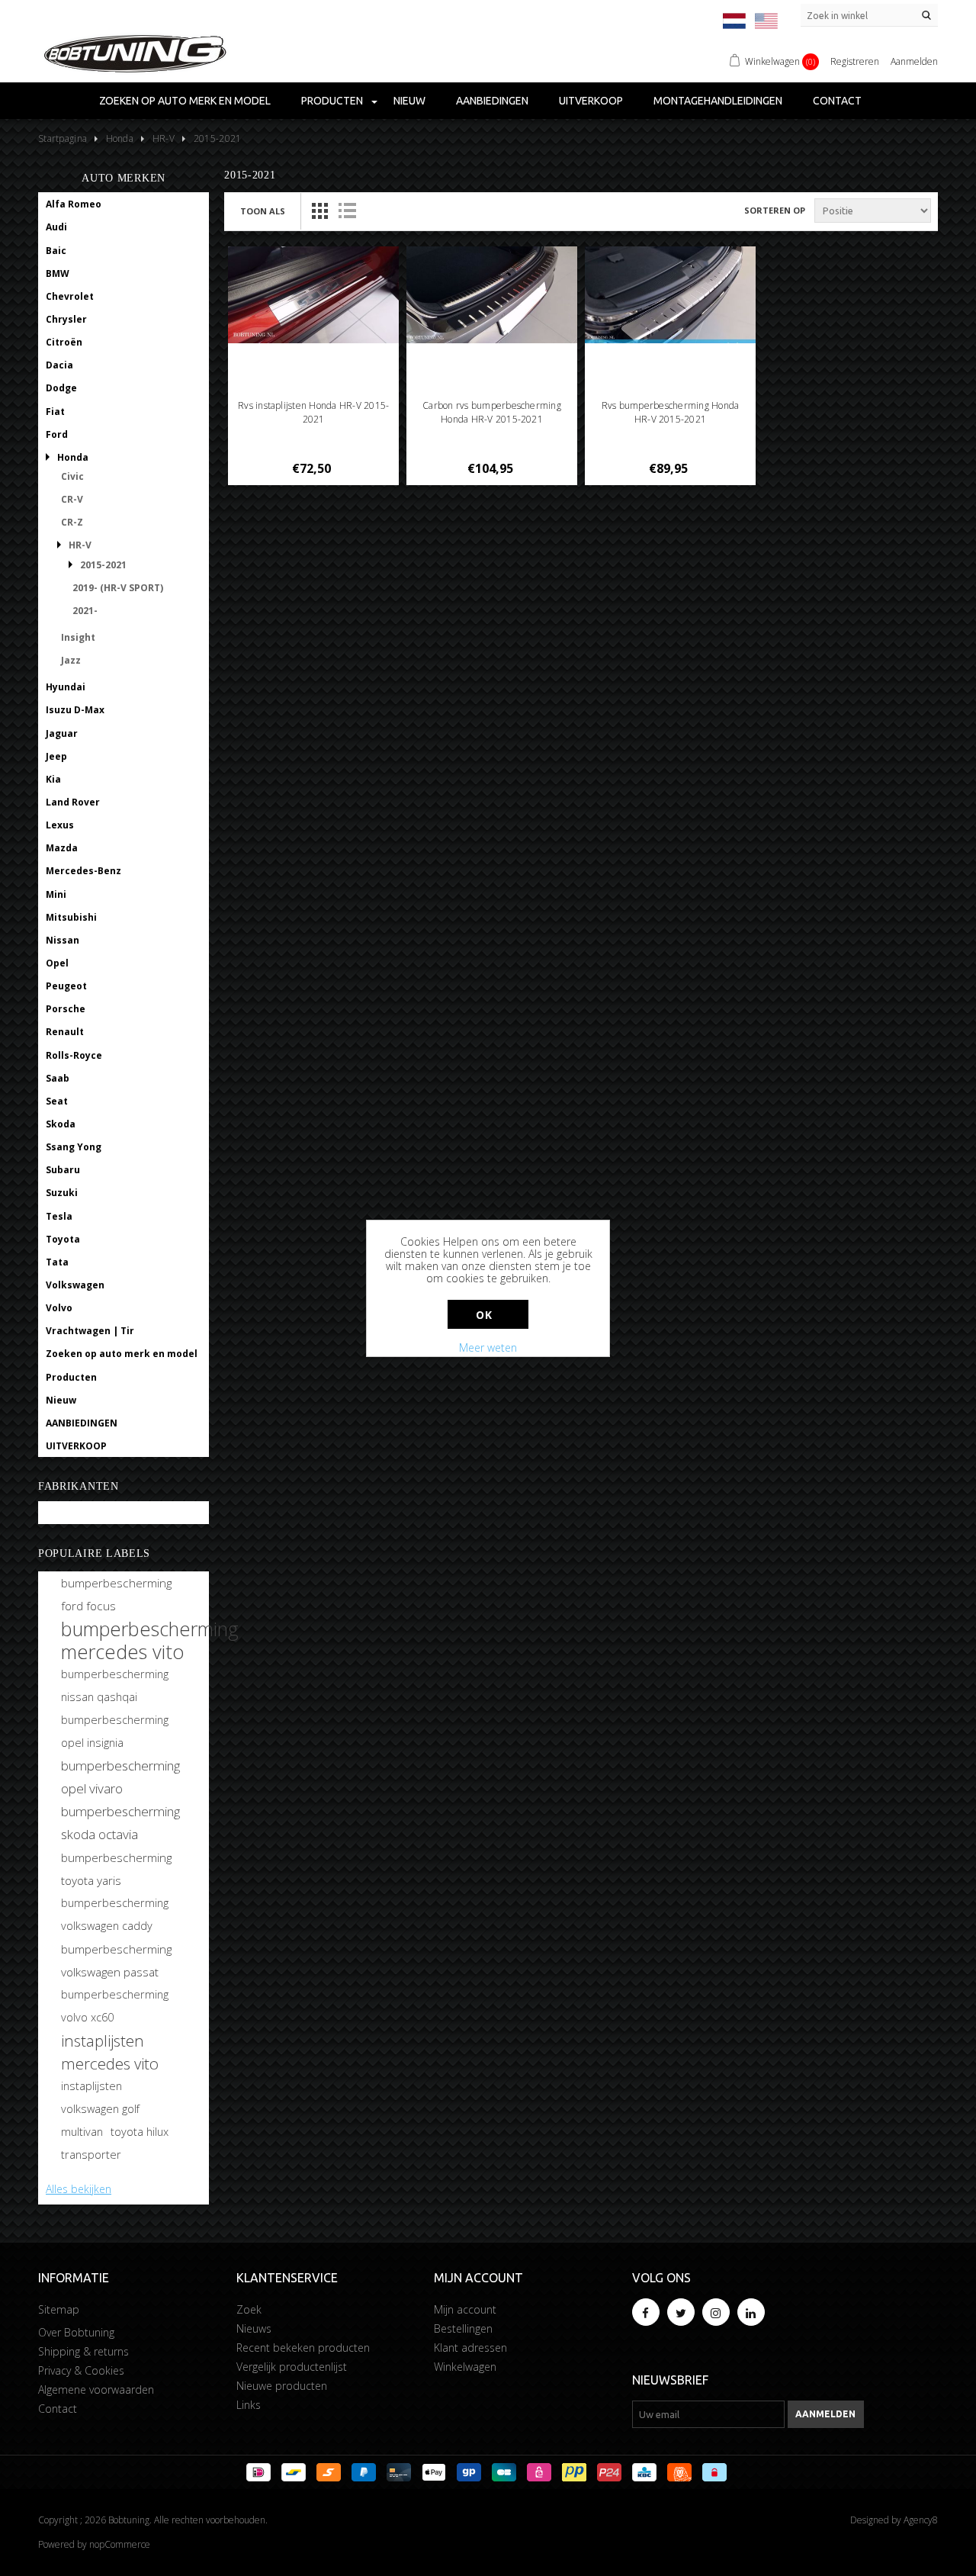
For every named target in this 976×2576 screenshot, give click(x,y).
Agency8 (921, 2520)
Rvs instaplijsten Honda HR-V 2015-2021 (313, 412)
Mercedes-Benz (83, 871)
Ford (57, 434)
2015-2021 (103, 565)
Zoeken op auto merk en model (185, 101)
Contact (837, 101)
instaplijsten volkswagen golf (100, 2097)
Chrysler (66, 319)
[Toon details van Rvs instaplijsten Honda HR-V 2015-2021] (314, 295)
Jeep (56, 756)
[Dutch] (734, 21)
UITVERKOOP (591, 101)
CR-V (72, 499)
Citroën (64, 342)
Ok (484, 1315)
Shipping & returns (83, 2351)
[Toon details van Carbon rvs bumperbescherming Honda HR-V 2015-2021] (492, 295)
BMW (58, 273)
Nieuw (409, 101)
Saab (58, 1078)
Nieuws (254, 2328)
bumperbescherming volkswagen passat (116, 1960)
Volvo (59, 1308)
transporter (91, 2155)
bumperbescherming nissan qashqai (115, 1685)
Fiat (55, 412)
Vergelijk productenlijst (292, 2367)
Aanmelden (914, 61)
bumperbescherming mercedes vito (150, 1640)
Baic (56, 251)
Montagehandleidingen (718, 101)
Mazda (62, 848)
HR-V (80, 545)
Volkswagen (75, 1285)
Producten (332, 101)
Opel (57, 963)
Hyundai (66, 687)
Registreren (855, 61)
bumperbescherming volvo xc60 (115, 2006)
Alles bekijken (79, 2189)
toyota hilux (140, 2132)
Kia (53, 779)
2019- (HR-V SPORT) (118, 588)
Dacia (59, 365)
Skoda (61, 1124)
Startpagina (63, 138)
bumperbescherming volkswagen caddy (115, 1914)
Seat (57, 1101)
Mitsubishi (71, 917)
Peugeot (66, 986)
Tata (57, 1262)
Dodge (61, 388)
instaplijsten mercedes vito (110, 2052)
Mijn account (465, 2309)
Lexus (60, 825)
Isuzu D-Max (75, 710)
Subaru (63, 1170)
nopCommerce (120, 2544)
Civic (72, 476)
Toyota (63, 1239)
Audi (56, 227)
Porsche (66, 1009)
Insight (78, 637)
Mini (56, 894)
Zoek (249, 2309)
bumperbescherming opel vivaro (120, 1777)
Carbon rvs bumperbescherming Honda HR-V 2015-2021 (492, 412)
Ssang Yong (74, 1147)
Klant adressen (470, 2348)
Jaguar (62, 733)
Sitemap (59, 2309)
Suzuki (62, 1193)
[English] (766, 21)
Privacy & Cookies (81, 2370)
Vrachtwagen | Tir (90, 1331)
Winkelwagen (465, 2367)
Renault (65, 1032)
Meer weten (488, 1347)
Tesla (59, 1216)
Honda (73, 457)
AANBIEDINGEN (492, 101)
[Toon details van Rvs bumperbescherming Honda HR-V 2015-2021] (671, 295)
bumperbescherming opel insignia (115, 1731)
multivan (82, 2132)
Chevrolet (70, 296)
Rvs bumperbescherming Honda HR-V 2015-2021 (670, 412)
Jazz (71, 660)
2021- (85, 611)
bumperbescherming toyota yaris (116, 1869)
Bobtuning (71, 1513)
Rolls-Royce (74, 1055)
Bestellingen (463, 2328)
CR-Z (72, 522)
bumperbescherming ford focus (116, 1594)
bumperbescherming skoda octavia (120, 1823)
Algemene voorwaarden (96, 2389)
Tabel (319, 211)
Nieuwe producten (282, 2386)
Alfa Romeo (74, 204)
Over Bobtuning (76, 2332)
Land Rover (73, 802)
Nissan (63, 940)
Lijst (347, 211)
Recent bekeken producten (303, 2348)
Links (249, 2405)
